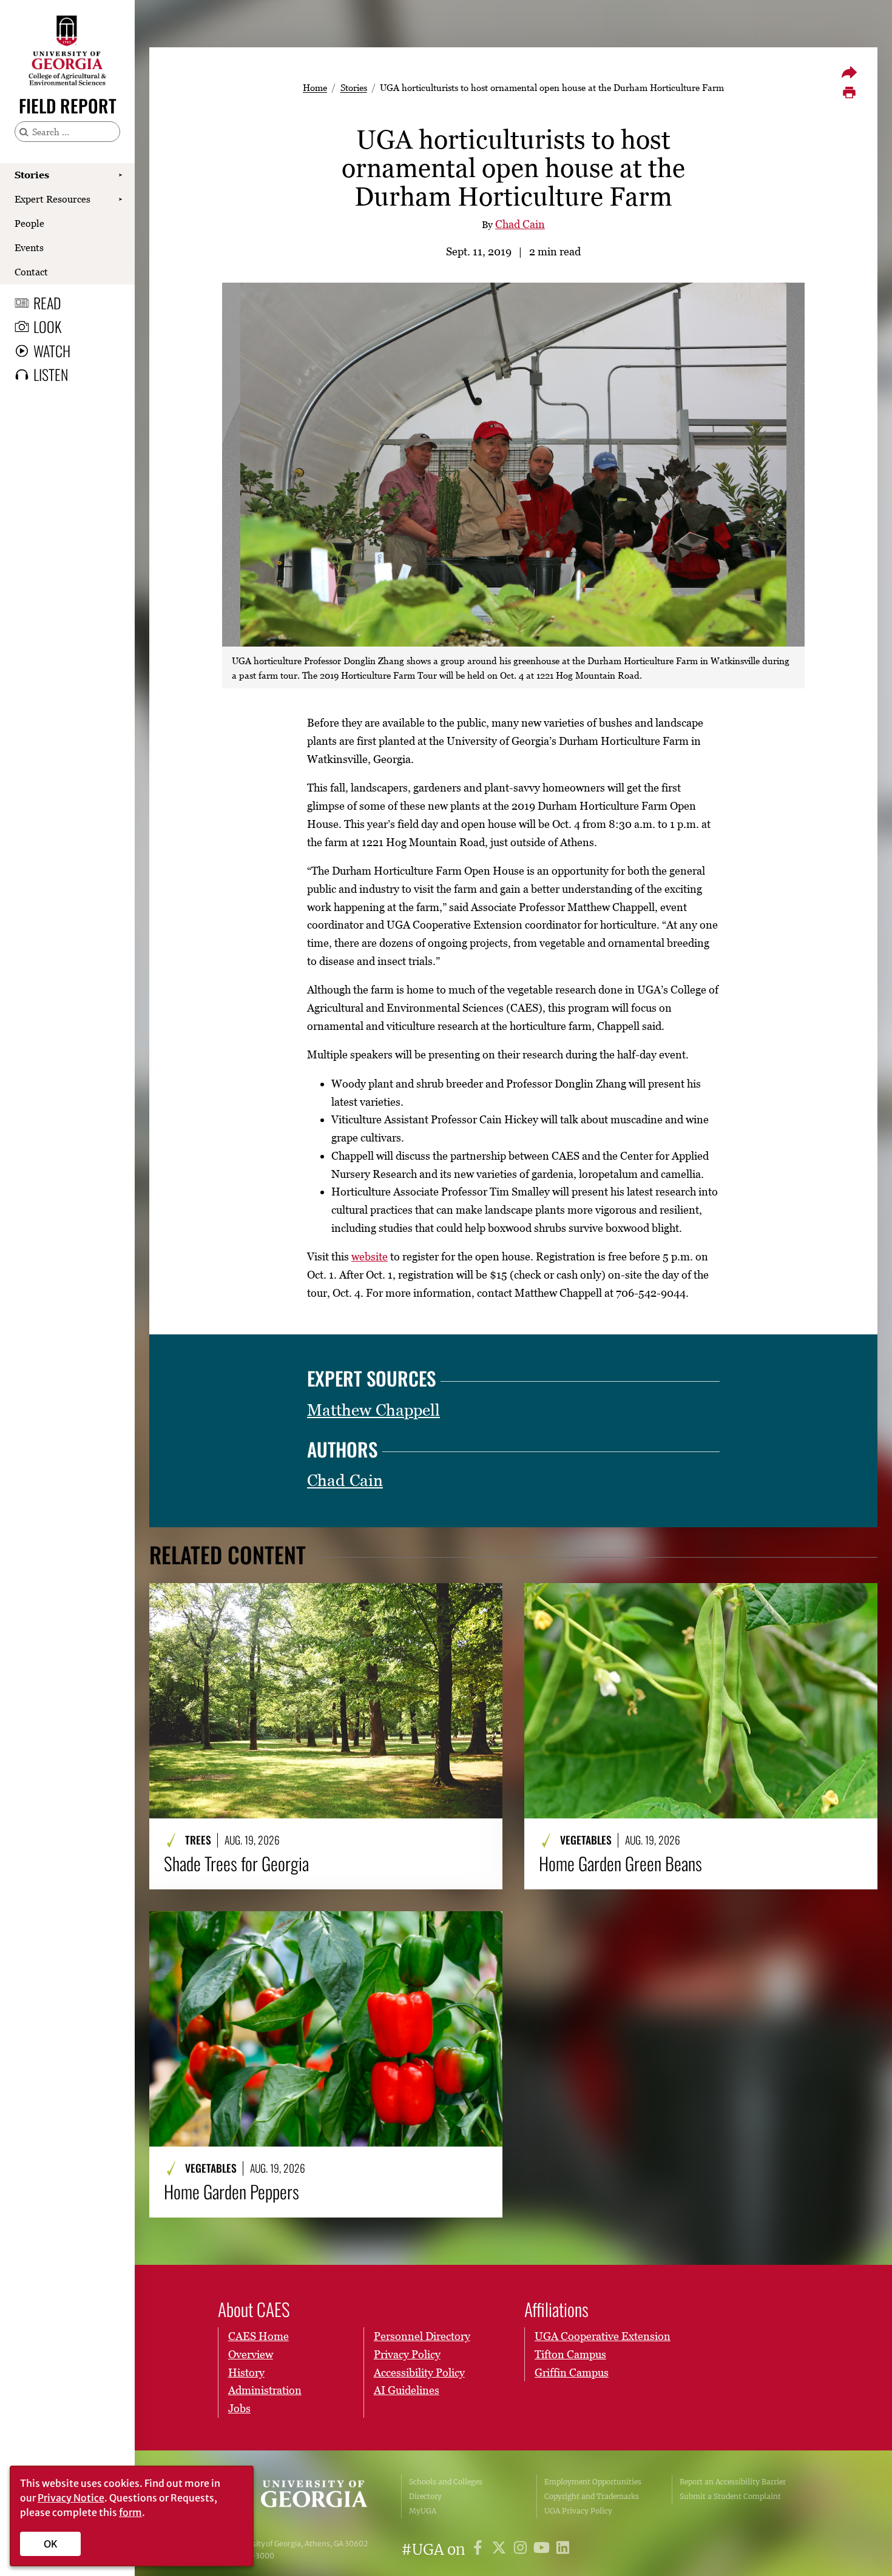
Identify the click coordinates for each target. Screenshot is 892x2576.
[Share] (849, 72)
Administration (265, 2390)
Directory (425, 2496)
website (370, 1256)
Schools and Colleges (446, 2482)
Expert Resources (52, 199)
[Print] (849, 93)
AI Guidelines (407, 2390)
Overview (251, 2354)
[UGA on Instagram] (522, 2550)
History (246, 2373)
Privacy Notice (71, 2498)
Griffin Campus (572, 2373)
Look (47, 326)
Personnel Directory (422, 2336)
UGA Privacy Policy (578, 2511)
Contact (31, 272)
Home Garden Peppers (231, 2191)
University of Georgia (302, 2497)
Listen (51, 374)
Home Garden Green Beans (620, 1863)
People (29, 223)
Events (29, 247)
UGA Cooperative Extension (603, 2336)
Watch (52, 351)
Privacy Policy (407, 2354)
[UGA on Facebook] (480, 2550)
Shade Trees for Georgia (236, 1863)
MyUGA (423, 2511)
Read (47, 303)
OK (51, 2544)
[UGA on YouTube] (543, 2550)
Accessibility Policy (419, 2373)
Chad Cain (520, 224)
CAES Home (258, 2336)
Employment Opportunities (593, 2482)
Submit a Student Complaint (730, 2496)
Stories (32, 175)
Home (315, 87)
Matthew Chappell (373, 1410)
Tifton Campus (570, 2354)
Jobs (239, 2408)
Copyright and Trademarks (592, 2496)
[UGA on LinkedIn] (563, 2550)
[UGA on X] (501, 2550)
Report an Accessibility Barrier (733, 2482)
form (130, 2512)
